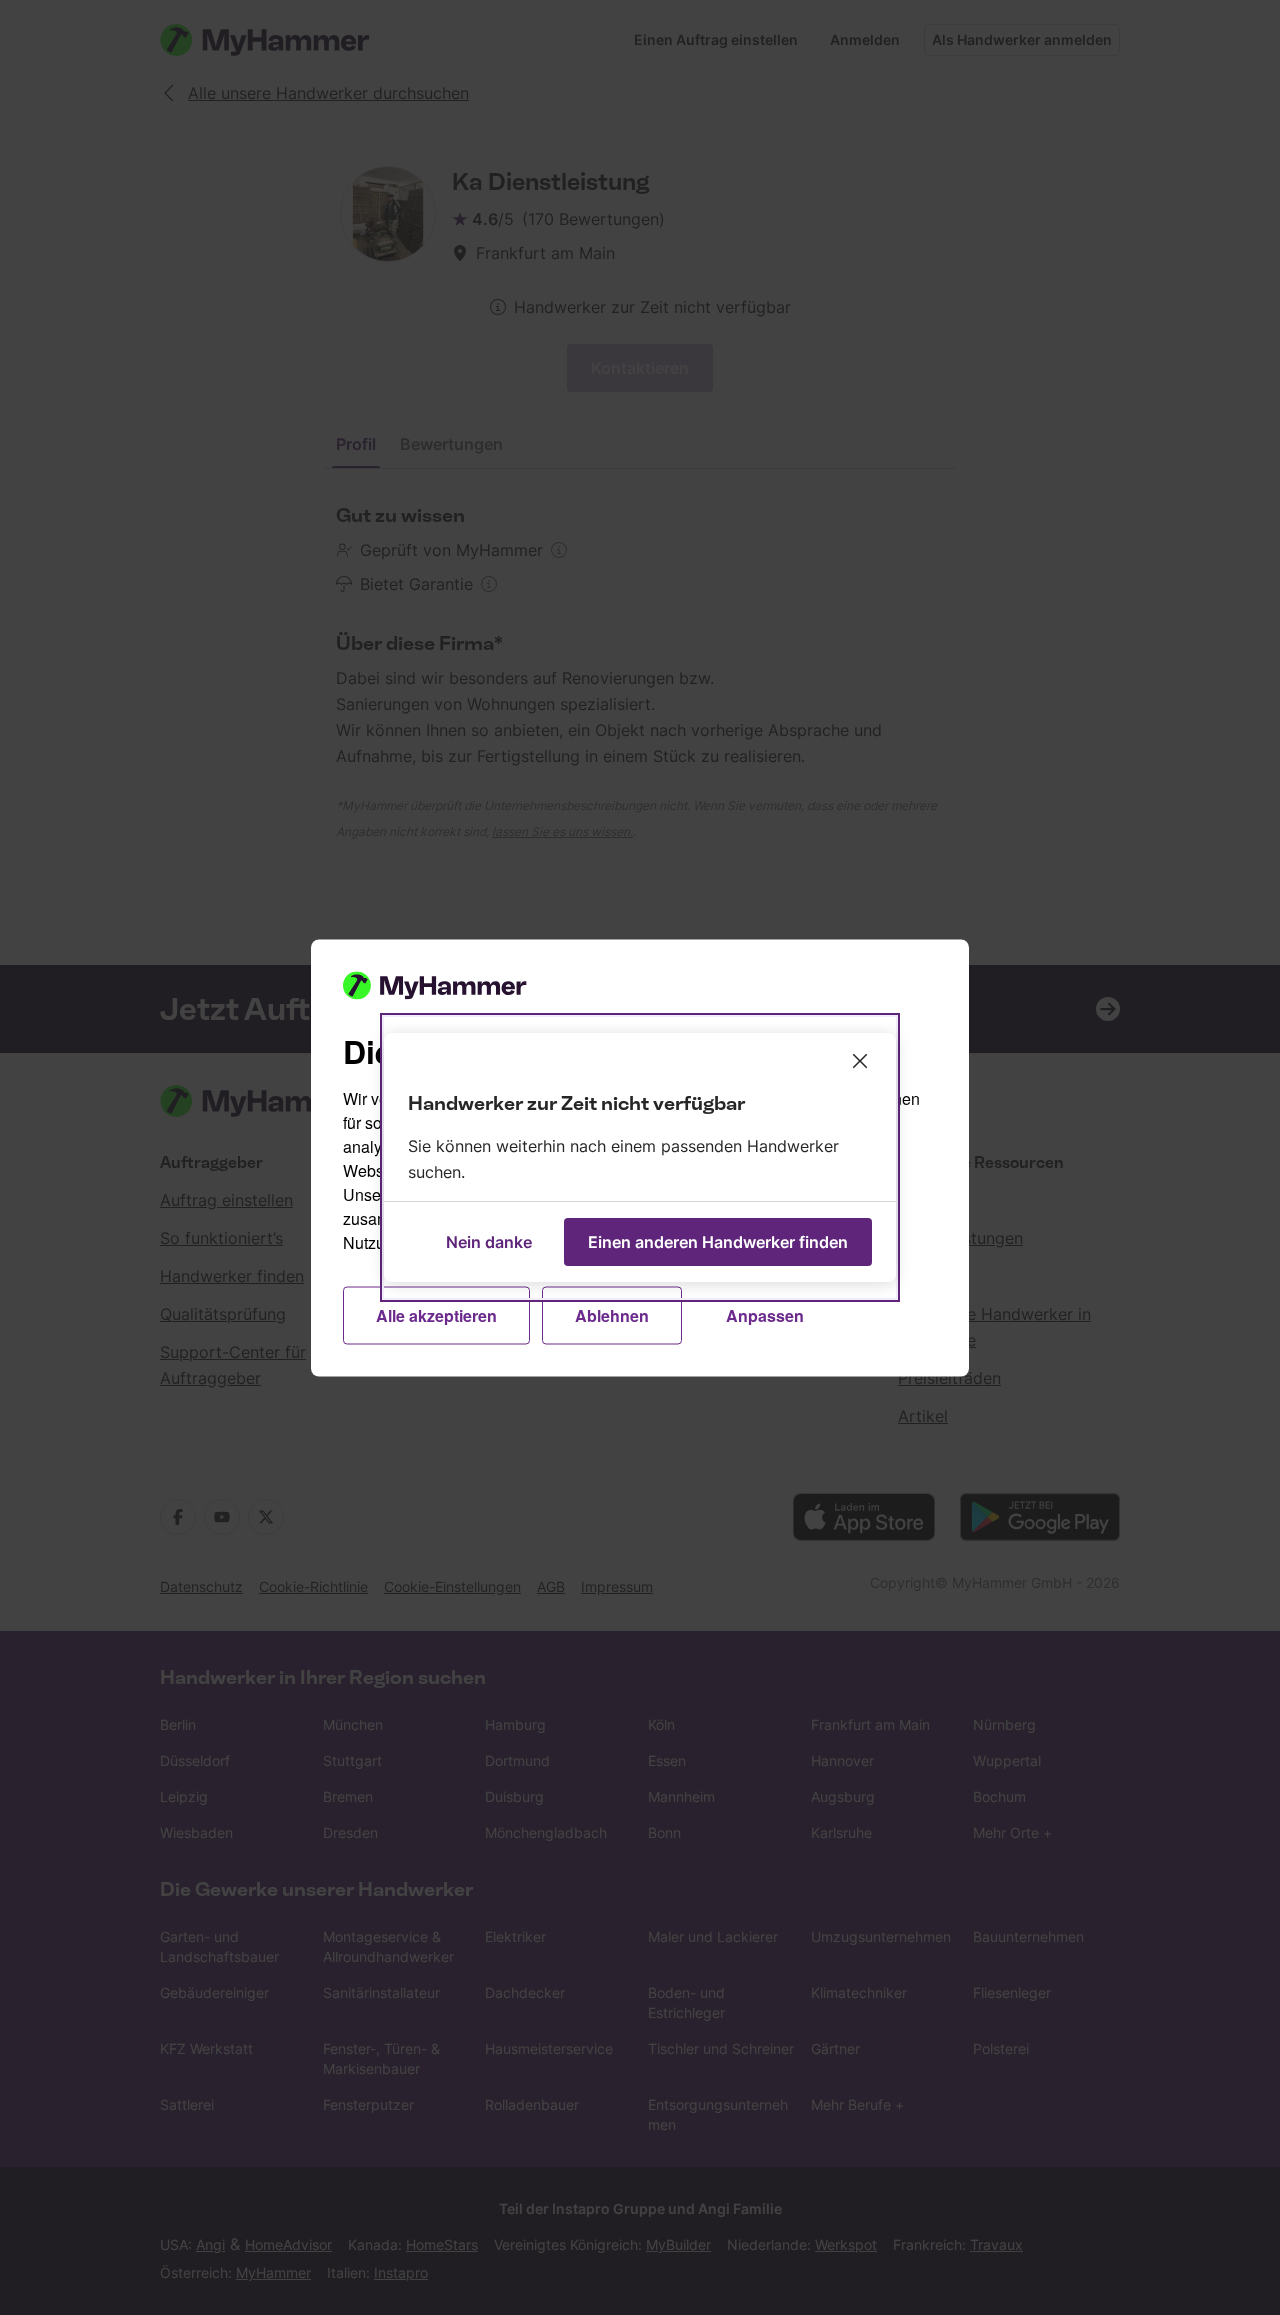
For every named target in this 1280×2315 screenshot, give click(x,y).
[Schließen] (860, 1061)
